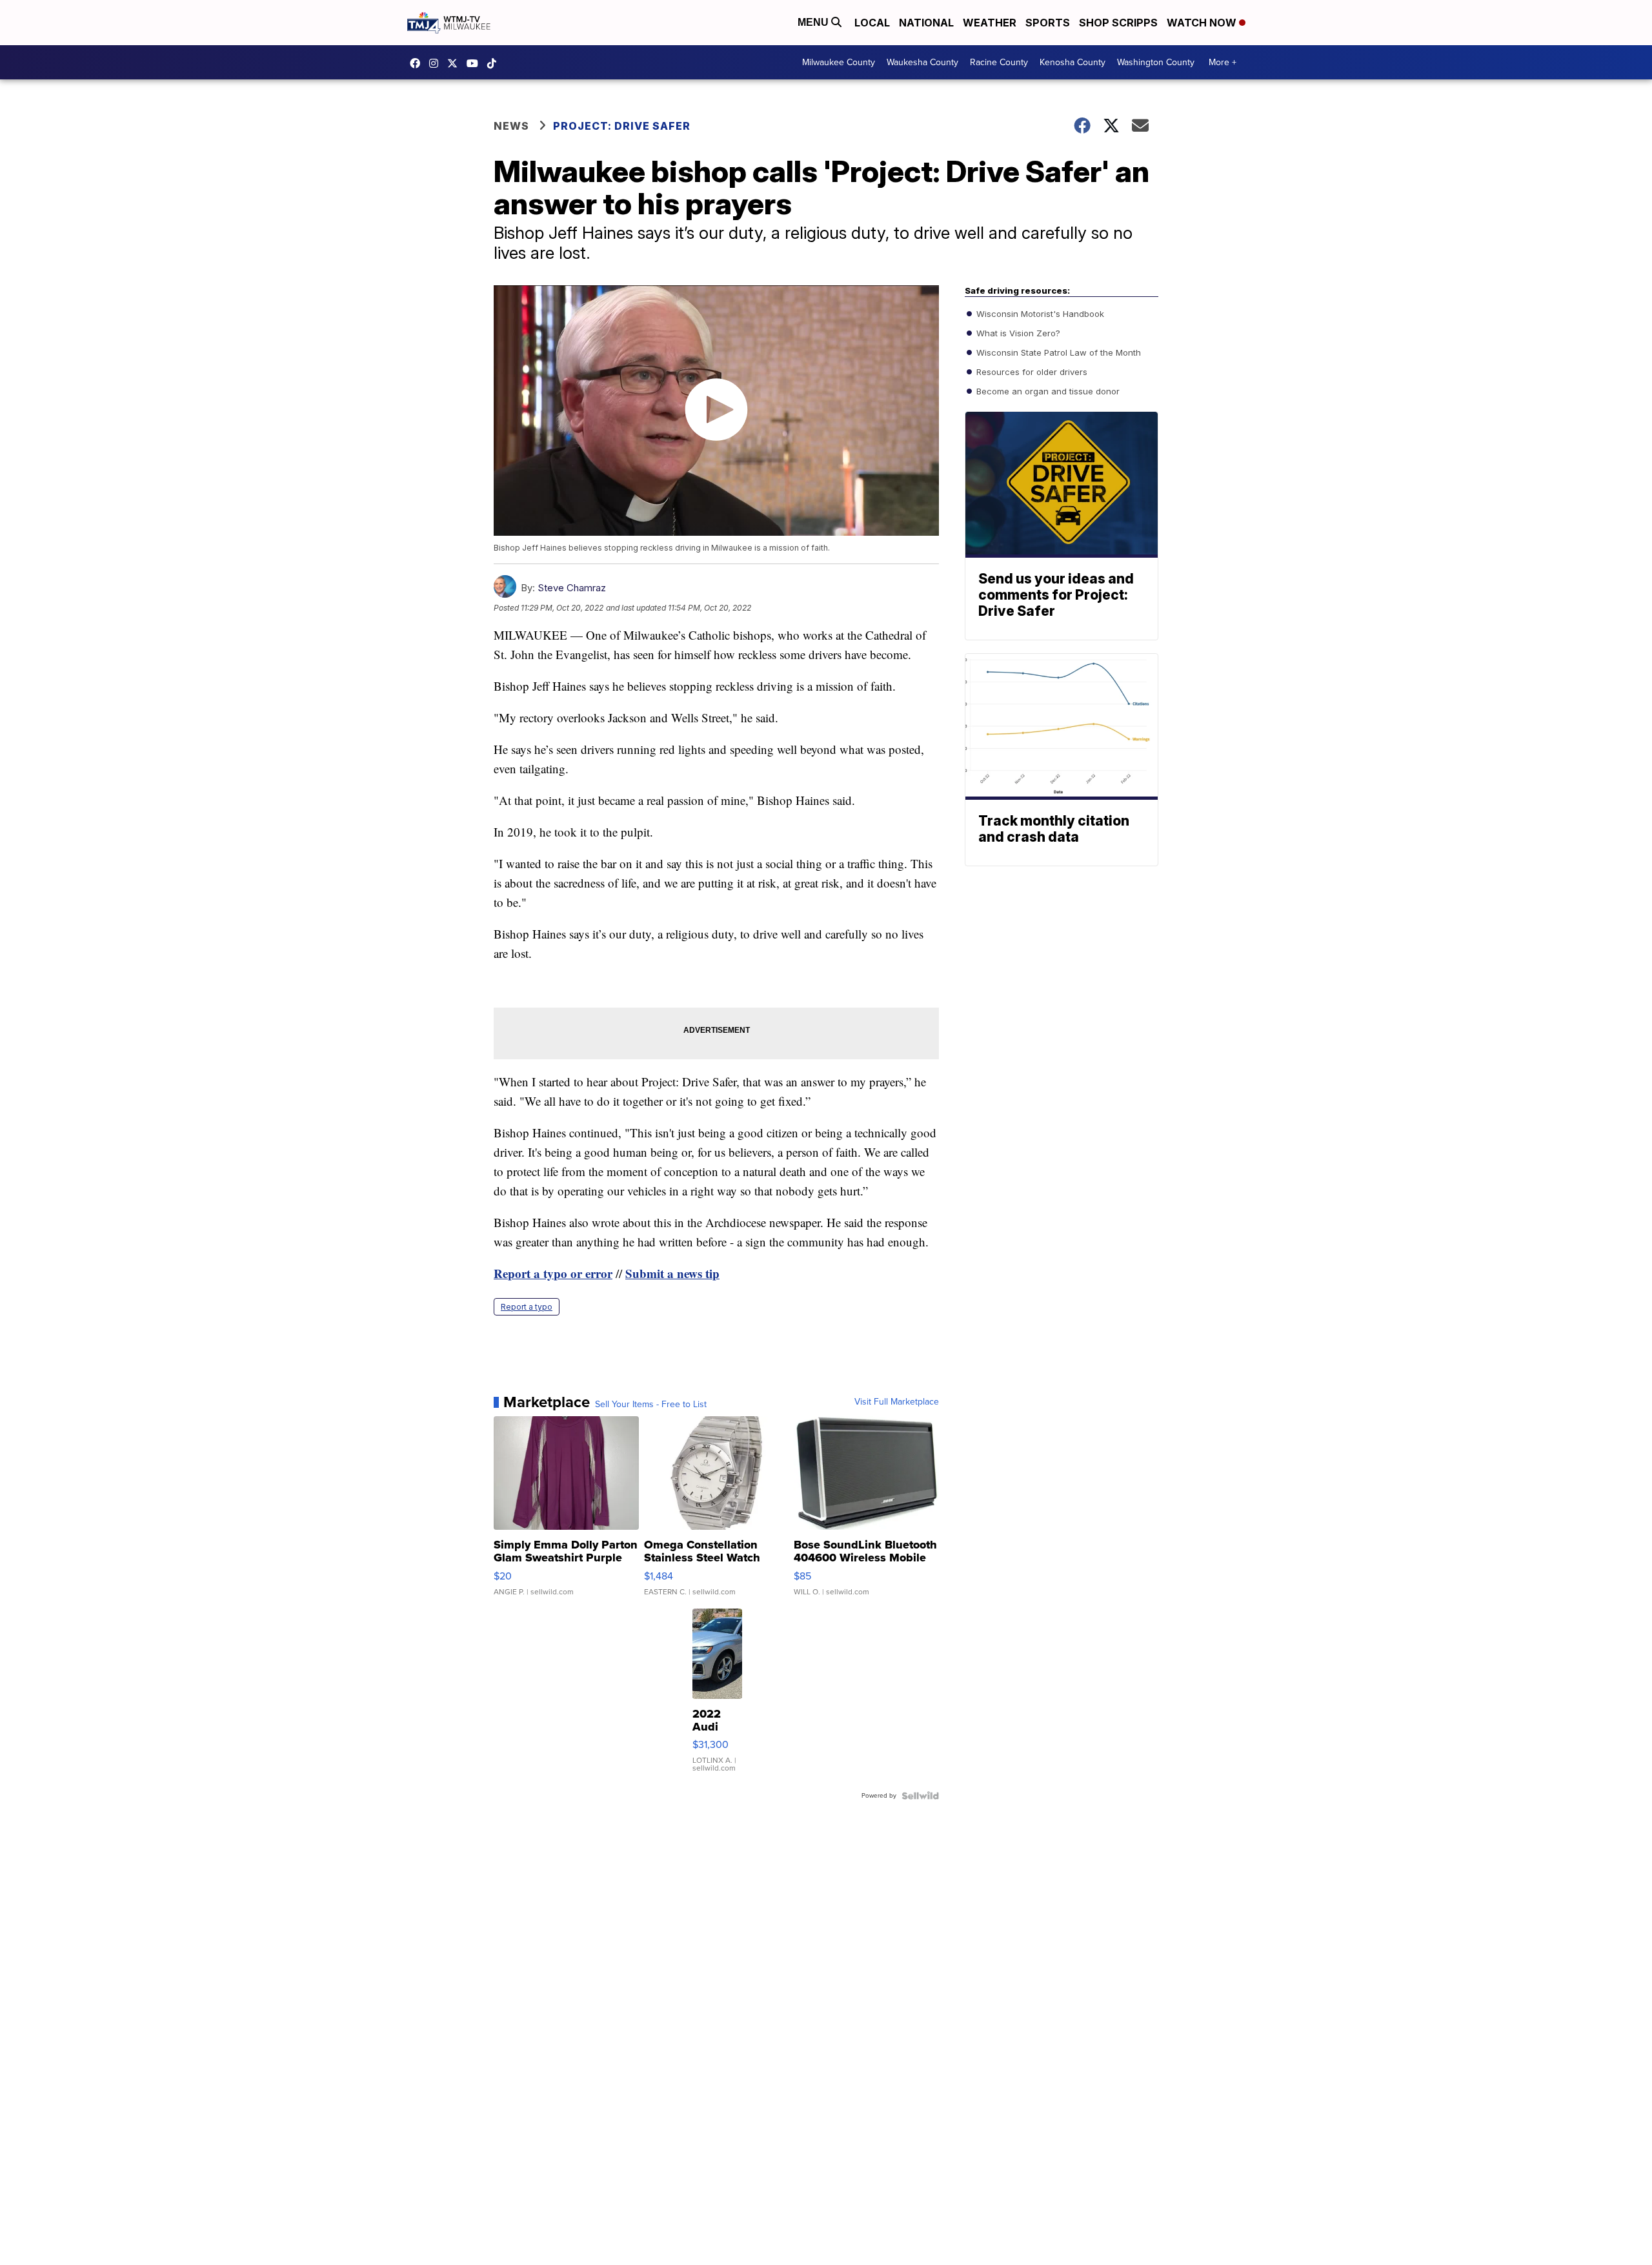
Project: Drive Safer (622, 126)
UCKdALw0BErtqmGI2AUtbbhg (476, 63)
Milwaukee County (839, 62)
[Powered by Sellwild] (920, 1796)
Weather (990, 23)
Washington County (1156, 62)
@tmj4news (495, 63)
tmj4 (418, 63)
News (511, 126)
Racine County (999, 62)
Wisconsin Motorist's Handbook (1039, 314)
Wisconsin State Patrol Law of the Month (1057, 352)
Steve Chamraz (572, 588)
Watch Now (1203, 23)
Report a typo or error (553, 1273)
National (926, 23)
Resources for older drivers (1031, 372)
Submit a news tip (672, 1273)
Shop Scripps (1118, 23)
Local (872, 23)
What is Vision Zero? (1017, 333)
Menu (814, 22)
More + (1223, 62)
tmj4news (437, 63)
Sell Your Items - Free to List (651, 1405)
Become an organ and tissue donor (1047, 391)
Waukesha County (922, 62)
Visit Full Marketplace (897, 1402)
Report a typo (527, 1307)
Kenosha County (1073, 62)
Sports (1048, 23)
